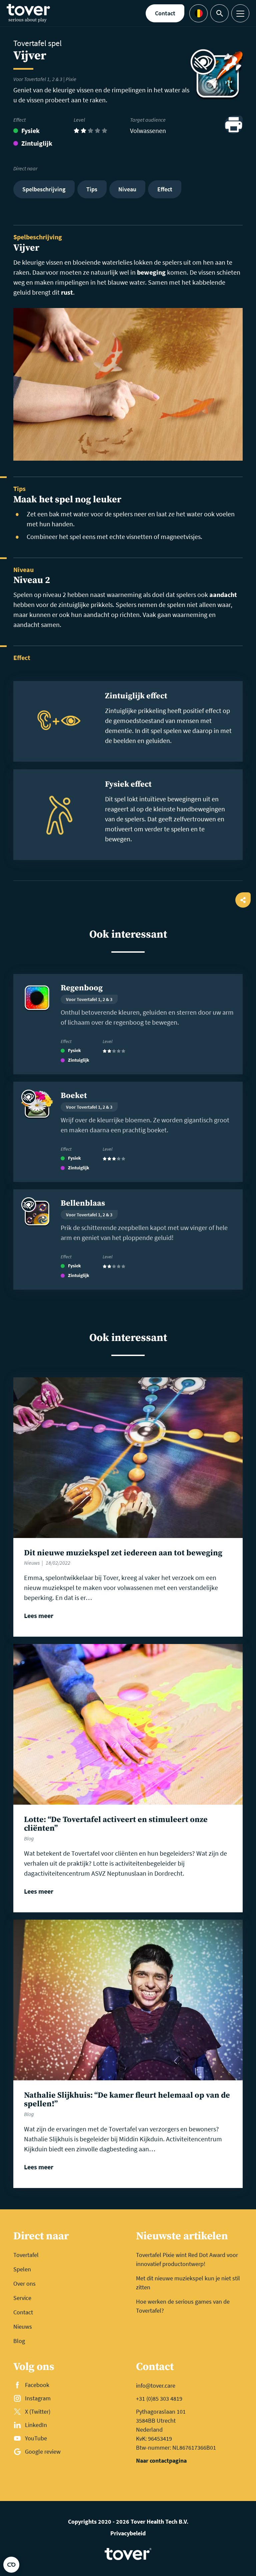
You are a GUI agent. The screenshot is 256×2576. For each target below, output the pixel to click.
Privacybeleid (128, 2533)
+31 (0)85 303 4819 (159, 2398)
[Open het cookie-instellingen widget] (11, 2565)
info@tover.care (156, 2385)
